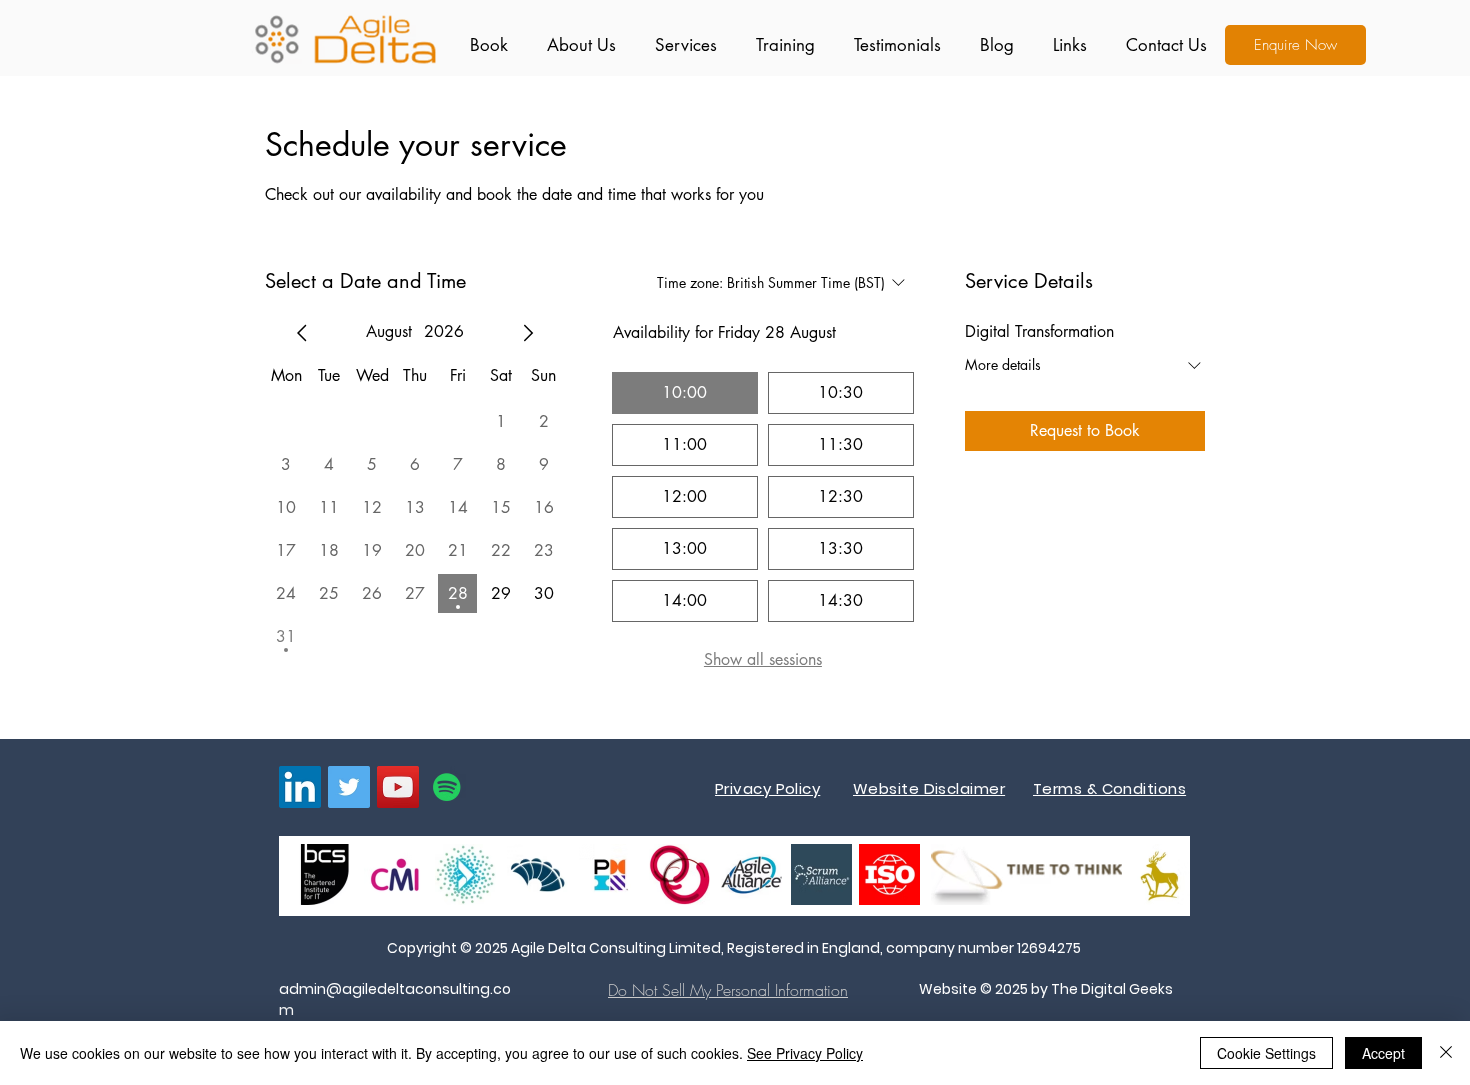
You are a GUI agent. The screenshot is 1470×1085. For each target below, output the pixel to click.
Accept (1383, 1053)
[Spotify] (447, 787)
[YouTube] (398, 787)
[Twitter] (349, 787)
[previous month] (302, 333)
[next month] (528, 333)
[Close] (1446, 1053)
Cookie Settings (1266, 1053)
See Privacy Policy (805, 1053)
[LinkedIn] (300, 787)
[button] (681, 45)
